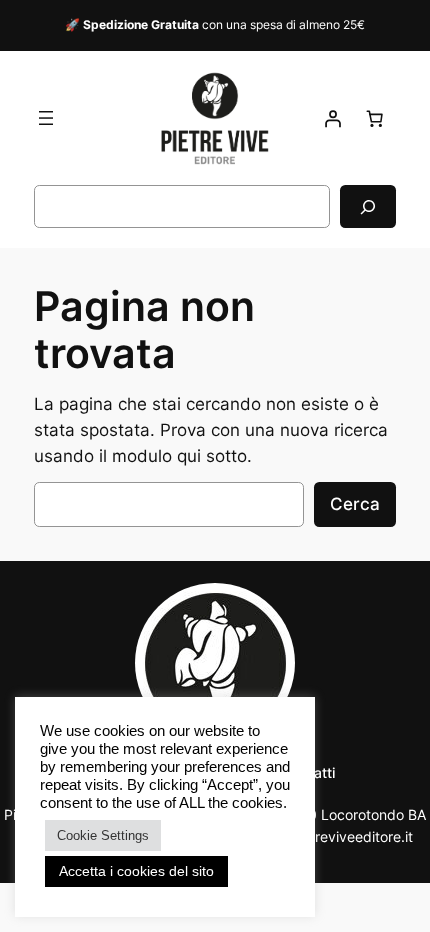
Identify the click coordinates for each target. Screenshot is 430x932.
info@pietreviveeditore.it (333, 836)
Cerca (355, 504)
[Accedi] (333, 118)
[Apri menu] (46, 118)
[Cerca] (368, 206)
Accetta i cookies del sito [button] (136, 871)
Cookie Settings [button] (103, 835)
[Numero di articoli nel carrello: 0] (375, 118)
